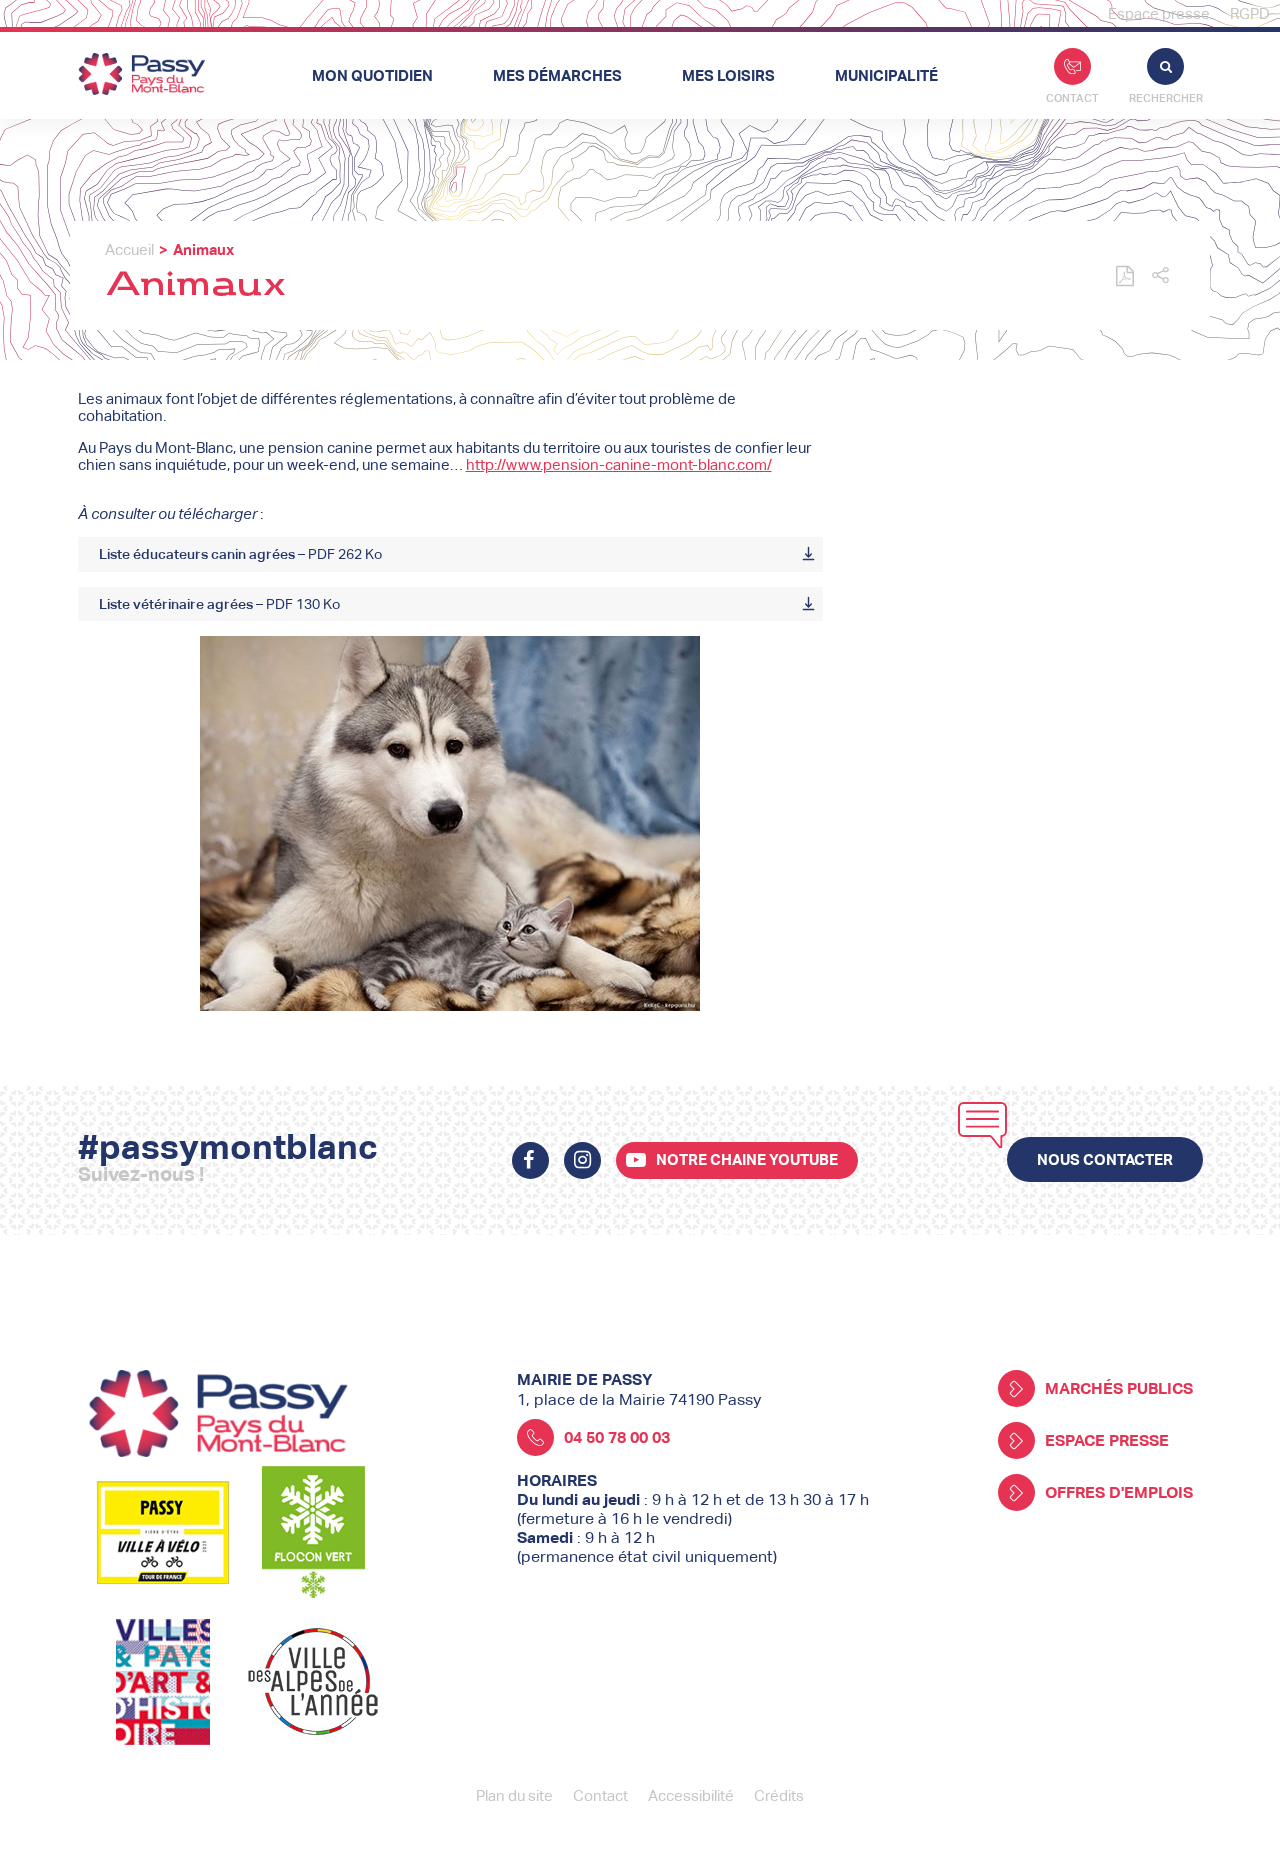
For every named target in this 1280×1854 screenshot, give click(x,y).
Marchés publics (1119, 1388)
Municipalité (886, 75)
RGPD (1250, 13)
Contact (1072, 98)
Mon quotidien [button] (372, 75)
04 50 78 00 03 (617, 1437)
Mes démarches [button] (557, 75)
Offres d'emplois (1119, 1492)
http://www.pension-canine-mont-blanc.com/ (619, 464)
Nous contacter (1105, 1159)
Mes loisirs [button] (728, 75)
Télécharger (809, 554)
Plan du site (514, 1795)
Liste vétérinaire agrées (219, 604)
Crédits (779, 1795)
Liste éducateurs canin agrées (240, 554)
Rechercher (1166, 98)
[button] (1160, 276)
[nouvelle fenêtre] (530, 1160)
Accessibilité (691, 1795)
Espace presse (1159, 13)
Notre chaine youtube (747, 1159)
